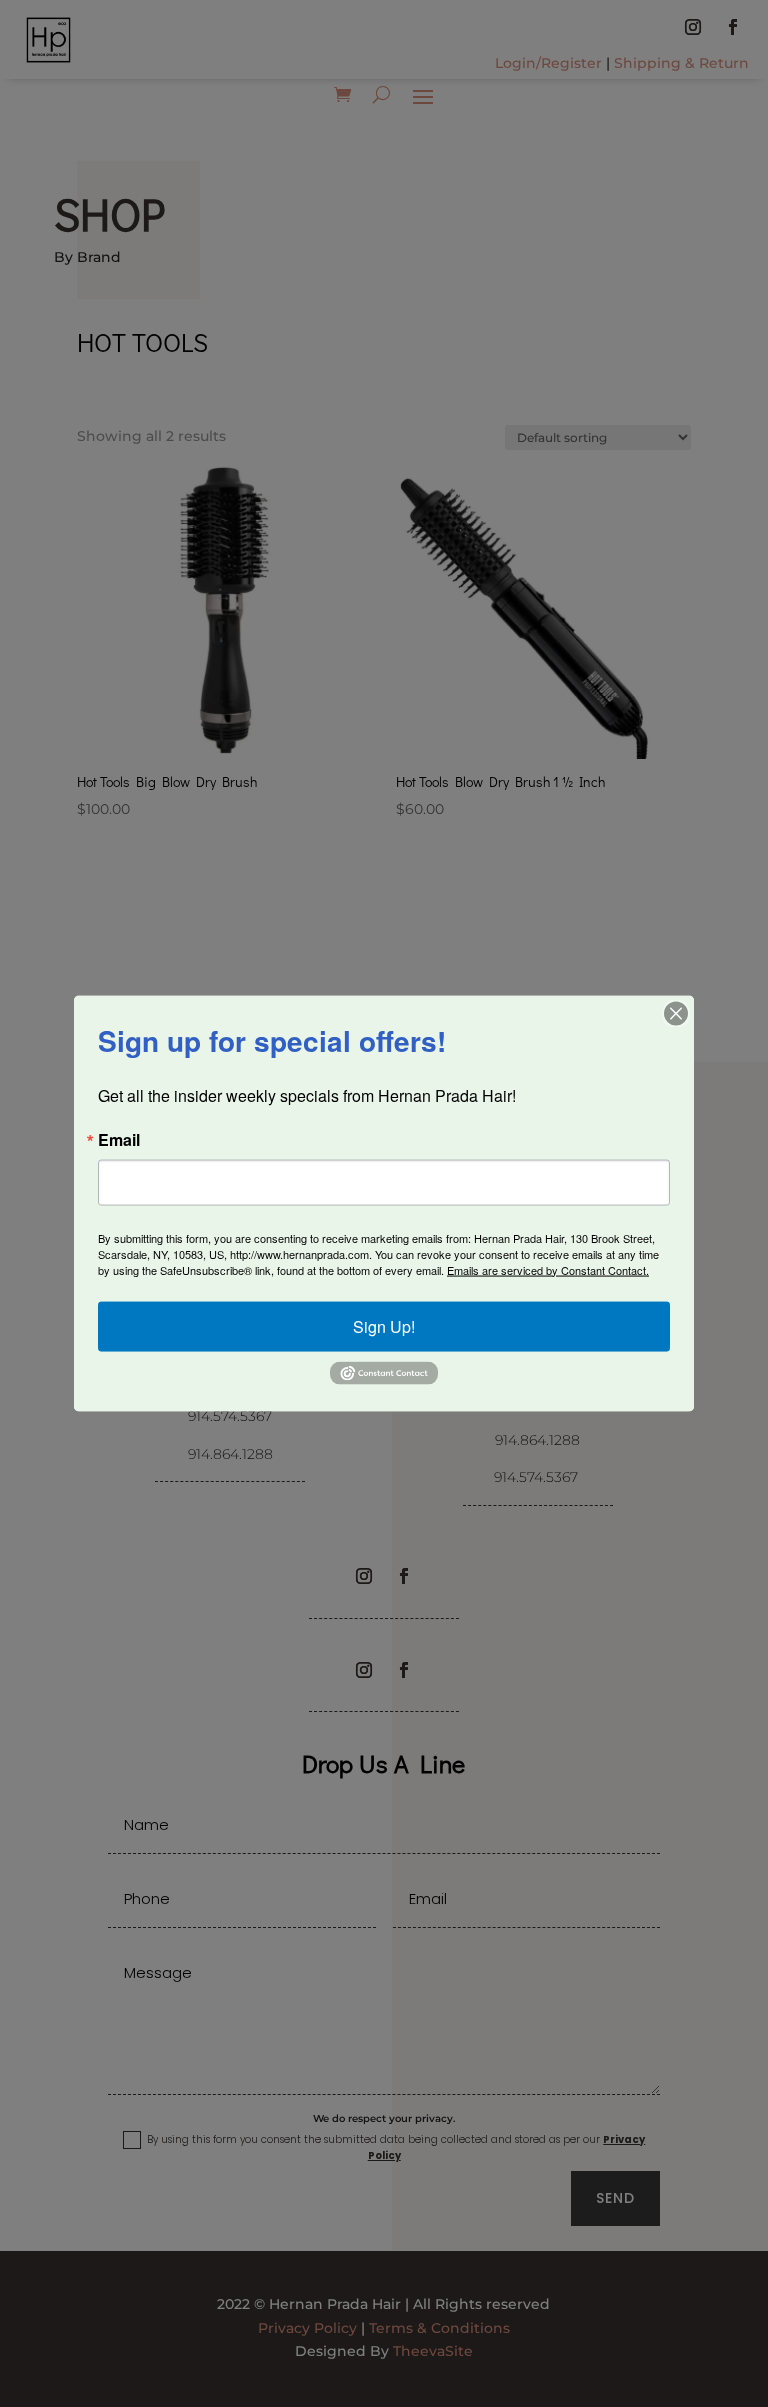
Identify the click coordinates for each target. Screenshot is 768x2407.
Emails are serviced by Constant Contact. (548, 1269)
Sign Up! (384, 1325)
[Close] (676, 1013)
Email (119, 1139)
